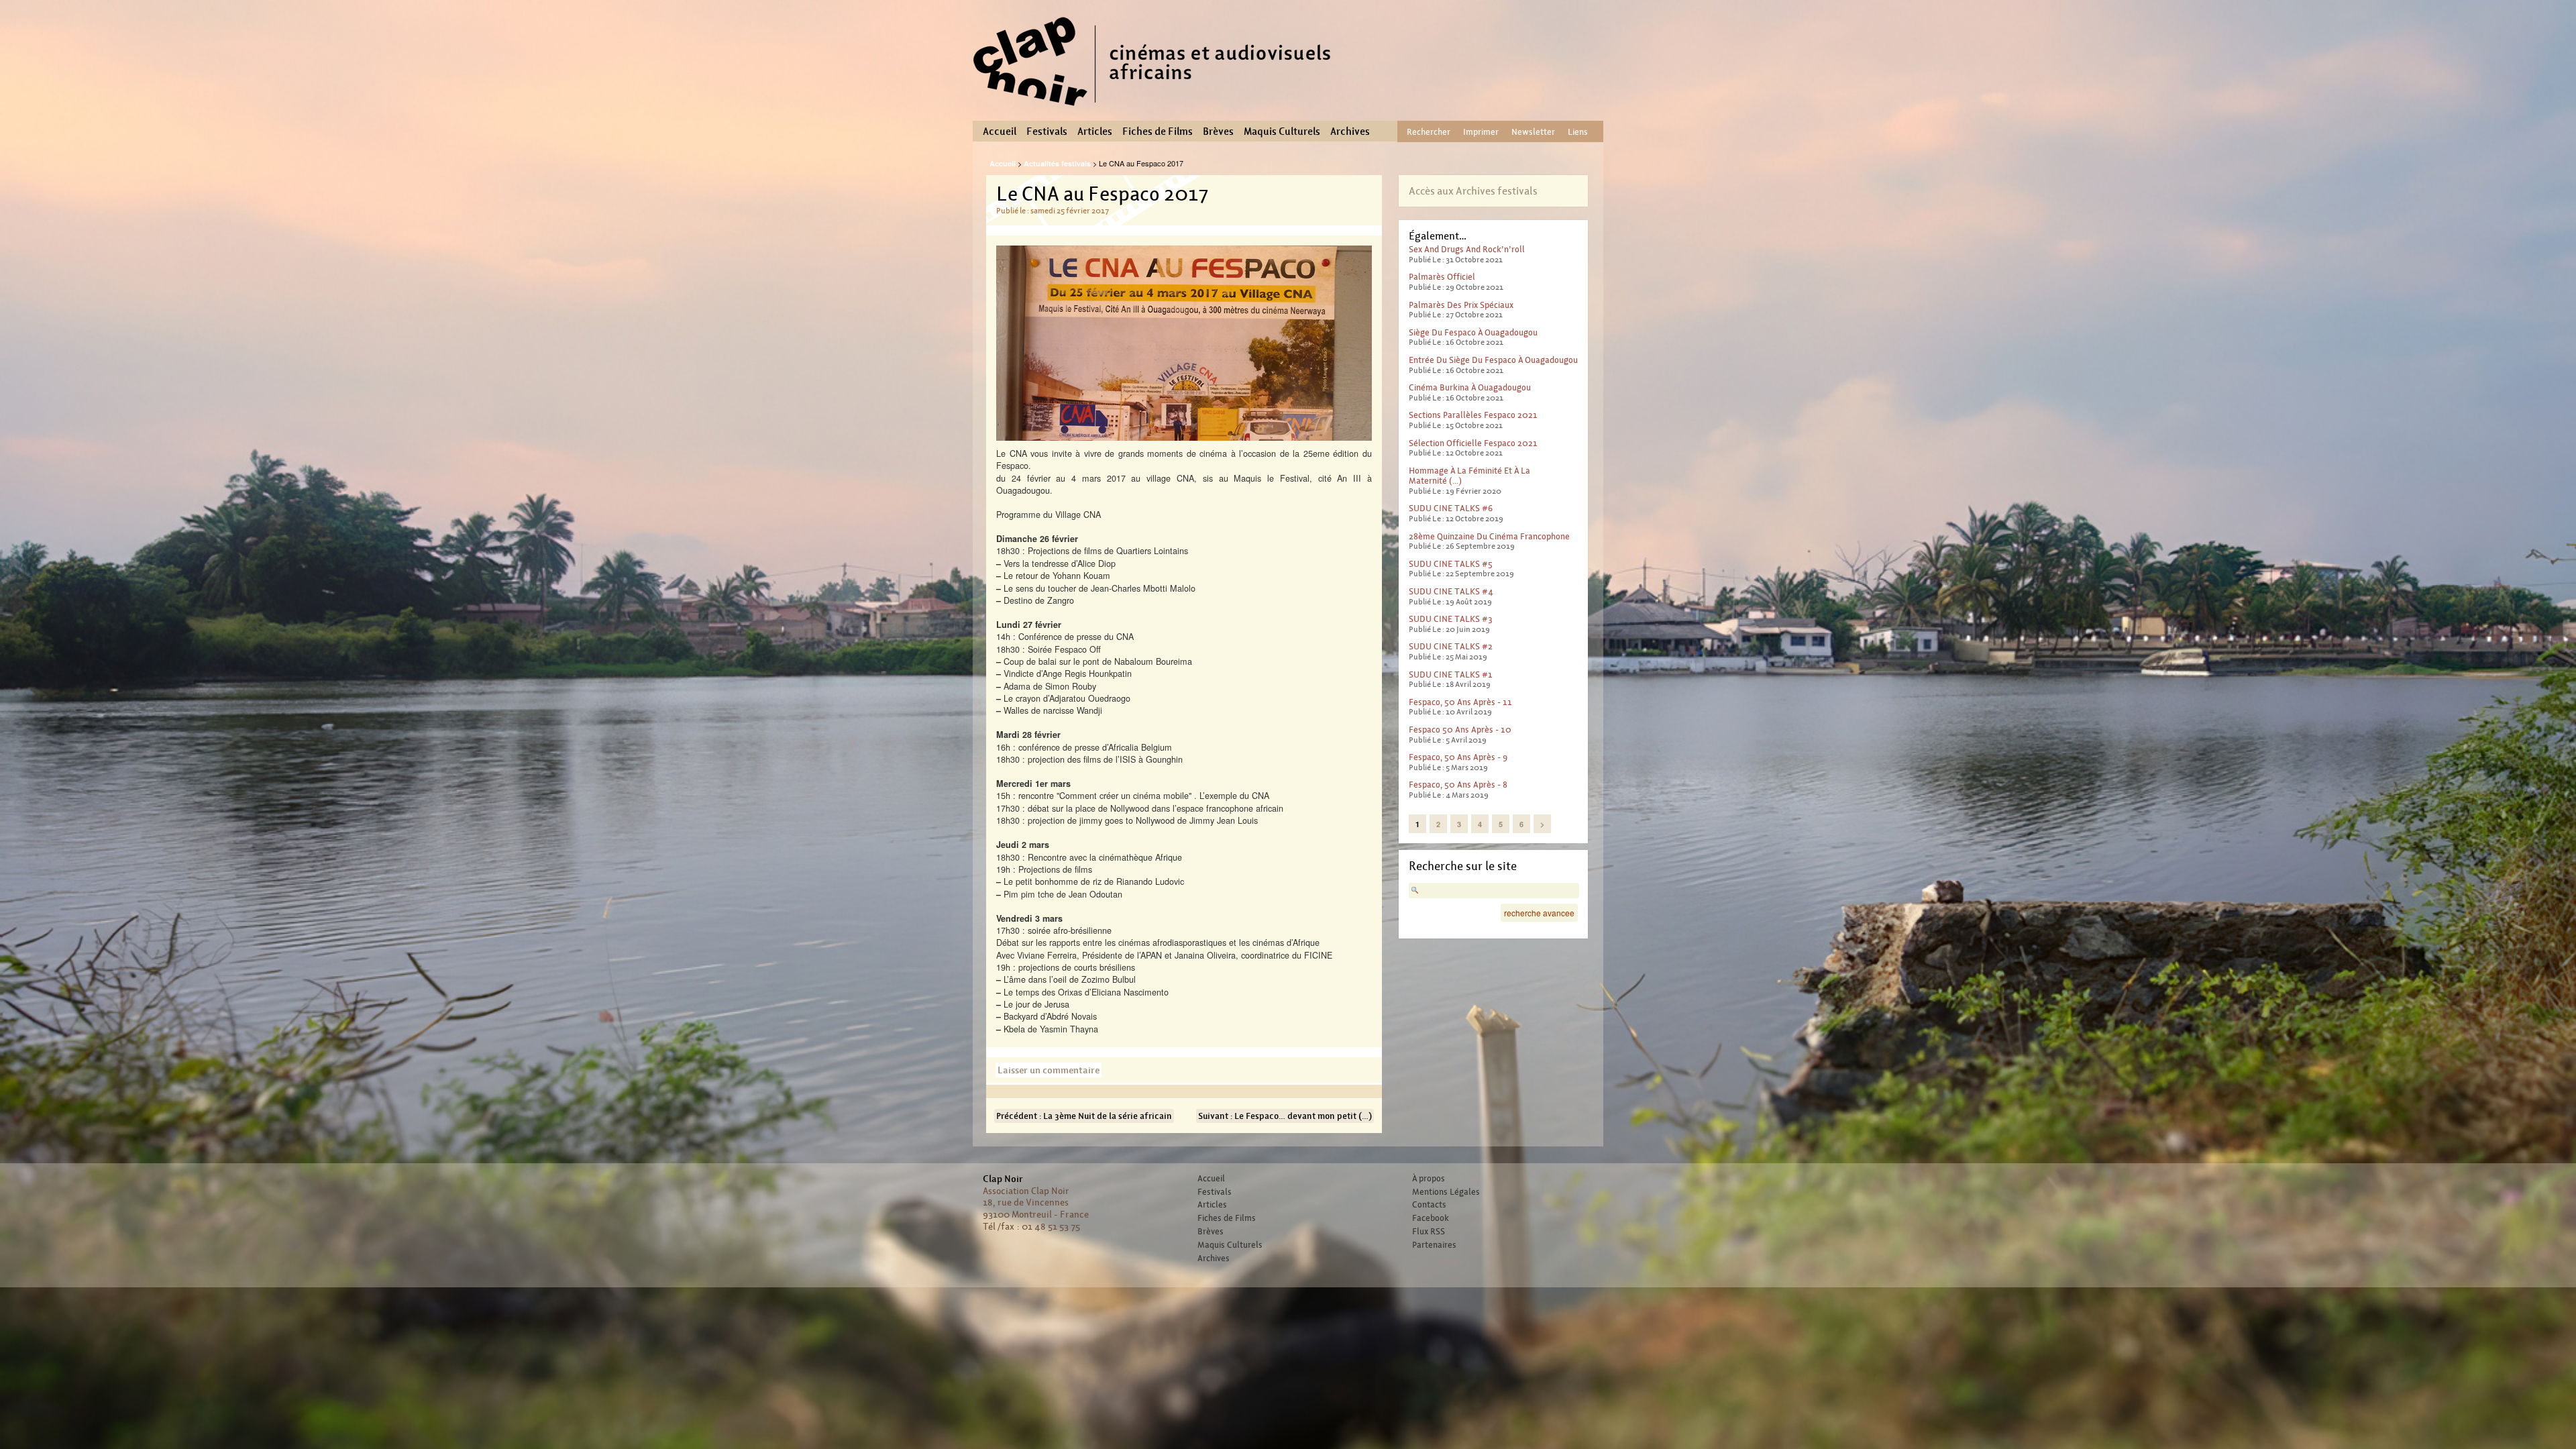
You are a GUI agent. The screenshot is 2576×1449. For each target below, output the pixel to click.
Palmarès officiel (1442, 277)
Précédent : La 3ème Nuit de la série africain (1084, 1116)
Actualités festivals (1057, 163)
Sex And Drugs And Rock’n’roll (1467, 249)
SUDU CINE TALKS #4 (1451, 591)
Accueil (1000, 131)
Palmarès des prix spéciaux (1461, 305)
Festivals (1047, 131)
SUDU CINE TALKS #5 (1451, 564)
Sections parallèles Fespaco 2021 (1473, 415)
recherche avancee (1539, 913)
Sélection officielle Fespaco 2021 (1473, 443)
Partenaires (1434, 1245)
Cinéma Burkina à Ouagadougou (1470, 387)
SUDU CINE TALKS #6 (1451, 508)
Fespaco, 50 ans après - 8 (1458, 785)
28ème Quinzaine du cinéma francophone (1489, 536)
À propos (1429, 1179)
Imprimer (1481, 132)
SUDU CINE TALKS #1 (1451, 675)
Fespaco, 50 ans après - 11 (1460, 702)
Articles (1095, 131)
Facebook (1431, 1218)
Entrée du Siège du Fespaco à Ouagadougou (1493, 360)
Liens (1578, 132)
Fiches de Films (1158, 131)
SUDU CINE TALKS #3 (1451, 619)
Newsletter (1533, 132)
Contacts (1429, 1205)
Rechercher (1429, 132)
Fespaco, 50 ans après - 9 (1458, 757)
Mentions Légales (1446, 1192)
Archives (1350, 131)
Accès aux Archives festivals (1473, 191)
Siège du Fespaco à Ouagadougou (1473, 332)
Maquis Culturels (1282, 131)
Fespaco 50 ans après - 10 (1460, 730)
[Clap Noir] (1157, 111)
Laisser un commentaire (1049, 1070)
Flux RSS (1429, 1232)
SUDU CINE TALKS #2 (1451, 646)
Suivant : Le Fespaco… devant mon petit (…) (1285, 1116)
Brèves (1218, 131)
